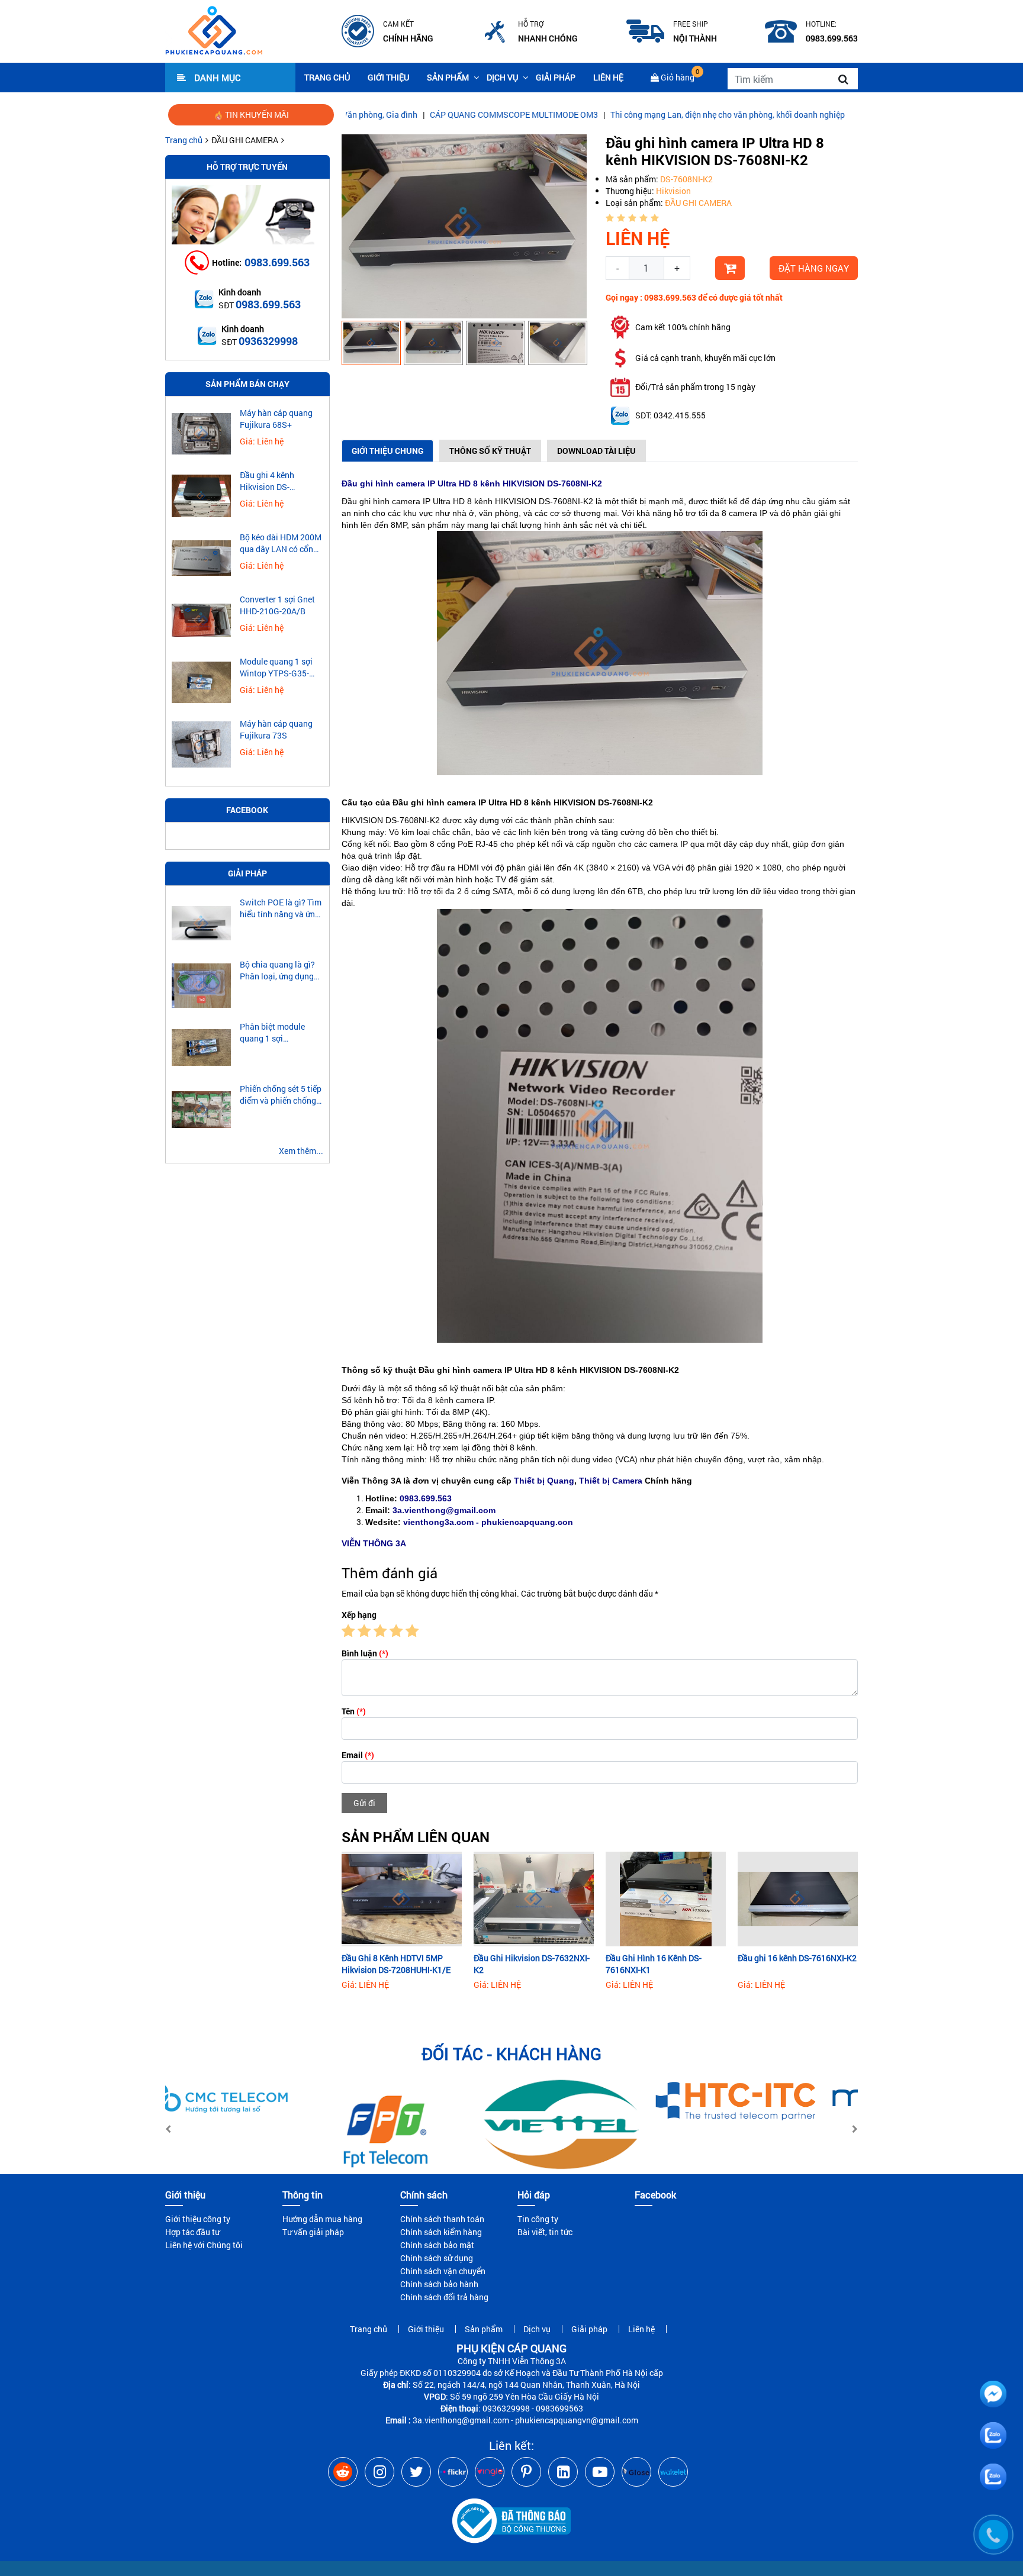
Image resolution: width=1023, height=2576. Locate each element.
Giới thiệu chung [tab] (387, 451)
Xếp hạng (359, 1615)
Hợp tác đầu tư (192, 2232)
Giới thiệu (388, 77)
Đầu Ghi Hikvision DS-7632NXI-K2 (532, 1964)
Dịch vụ (502, 77)
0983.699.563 (277, 262)
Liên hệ (608, 77)
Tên (354, 1711)
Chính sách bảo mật (437, 2245)
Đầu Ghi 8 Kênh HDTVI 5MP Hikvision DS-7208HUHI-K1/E (396, 1964)
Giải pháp (556, 77)
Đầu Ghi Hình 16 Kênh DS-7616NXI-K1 (654, 1964)
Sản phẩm (448, 77)
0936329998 (268, 341)
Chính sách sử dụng (437, 2258)
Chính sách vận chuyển (443, 2271)
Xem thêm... (301, 1151)
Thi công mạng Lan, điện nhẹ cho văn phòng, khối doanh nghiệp (639, 115)
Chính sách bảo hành (439, 2284)
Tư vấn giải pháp (313, 2232)
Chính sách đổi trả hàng (444, 2297)
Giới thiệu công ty (198, 2219)
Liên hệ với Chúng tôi (204, 2245)
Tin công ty (538, 2219)
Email (358, 1755)
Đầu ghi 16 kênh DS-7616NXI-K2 (797, 1958)
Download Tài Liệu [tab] (596, 451)
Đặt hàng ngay (814, 268)
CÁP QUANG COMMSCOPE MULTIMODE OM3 (426, 115)
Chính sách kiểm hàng (441, 2232)
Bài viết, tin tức (545, 2232)
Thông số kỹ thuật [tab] (490, 451)
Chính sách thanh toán (442, 2219)
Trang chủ (327, 77)
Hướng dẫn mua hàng (322, 2219)
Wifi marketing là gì (805, 115)
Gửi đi (364, 1803)
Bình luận (365, 1653)
